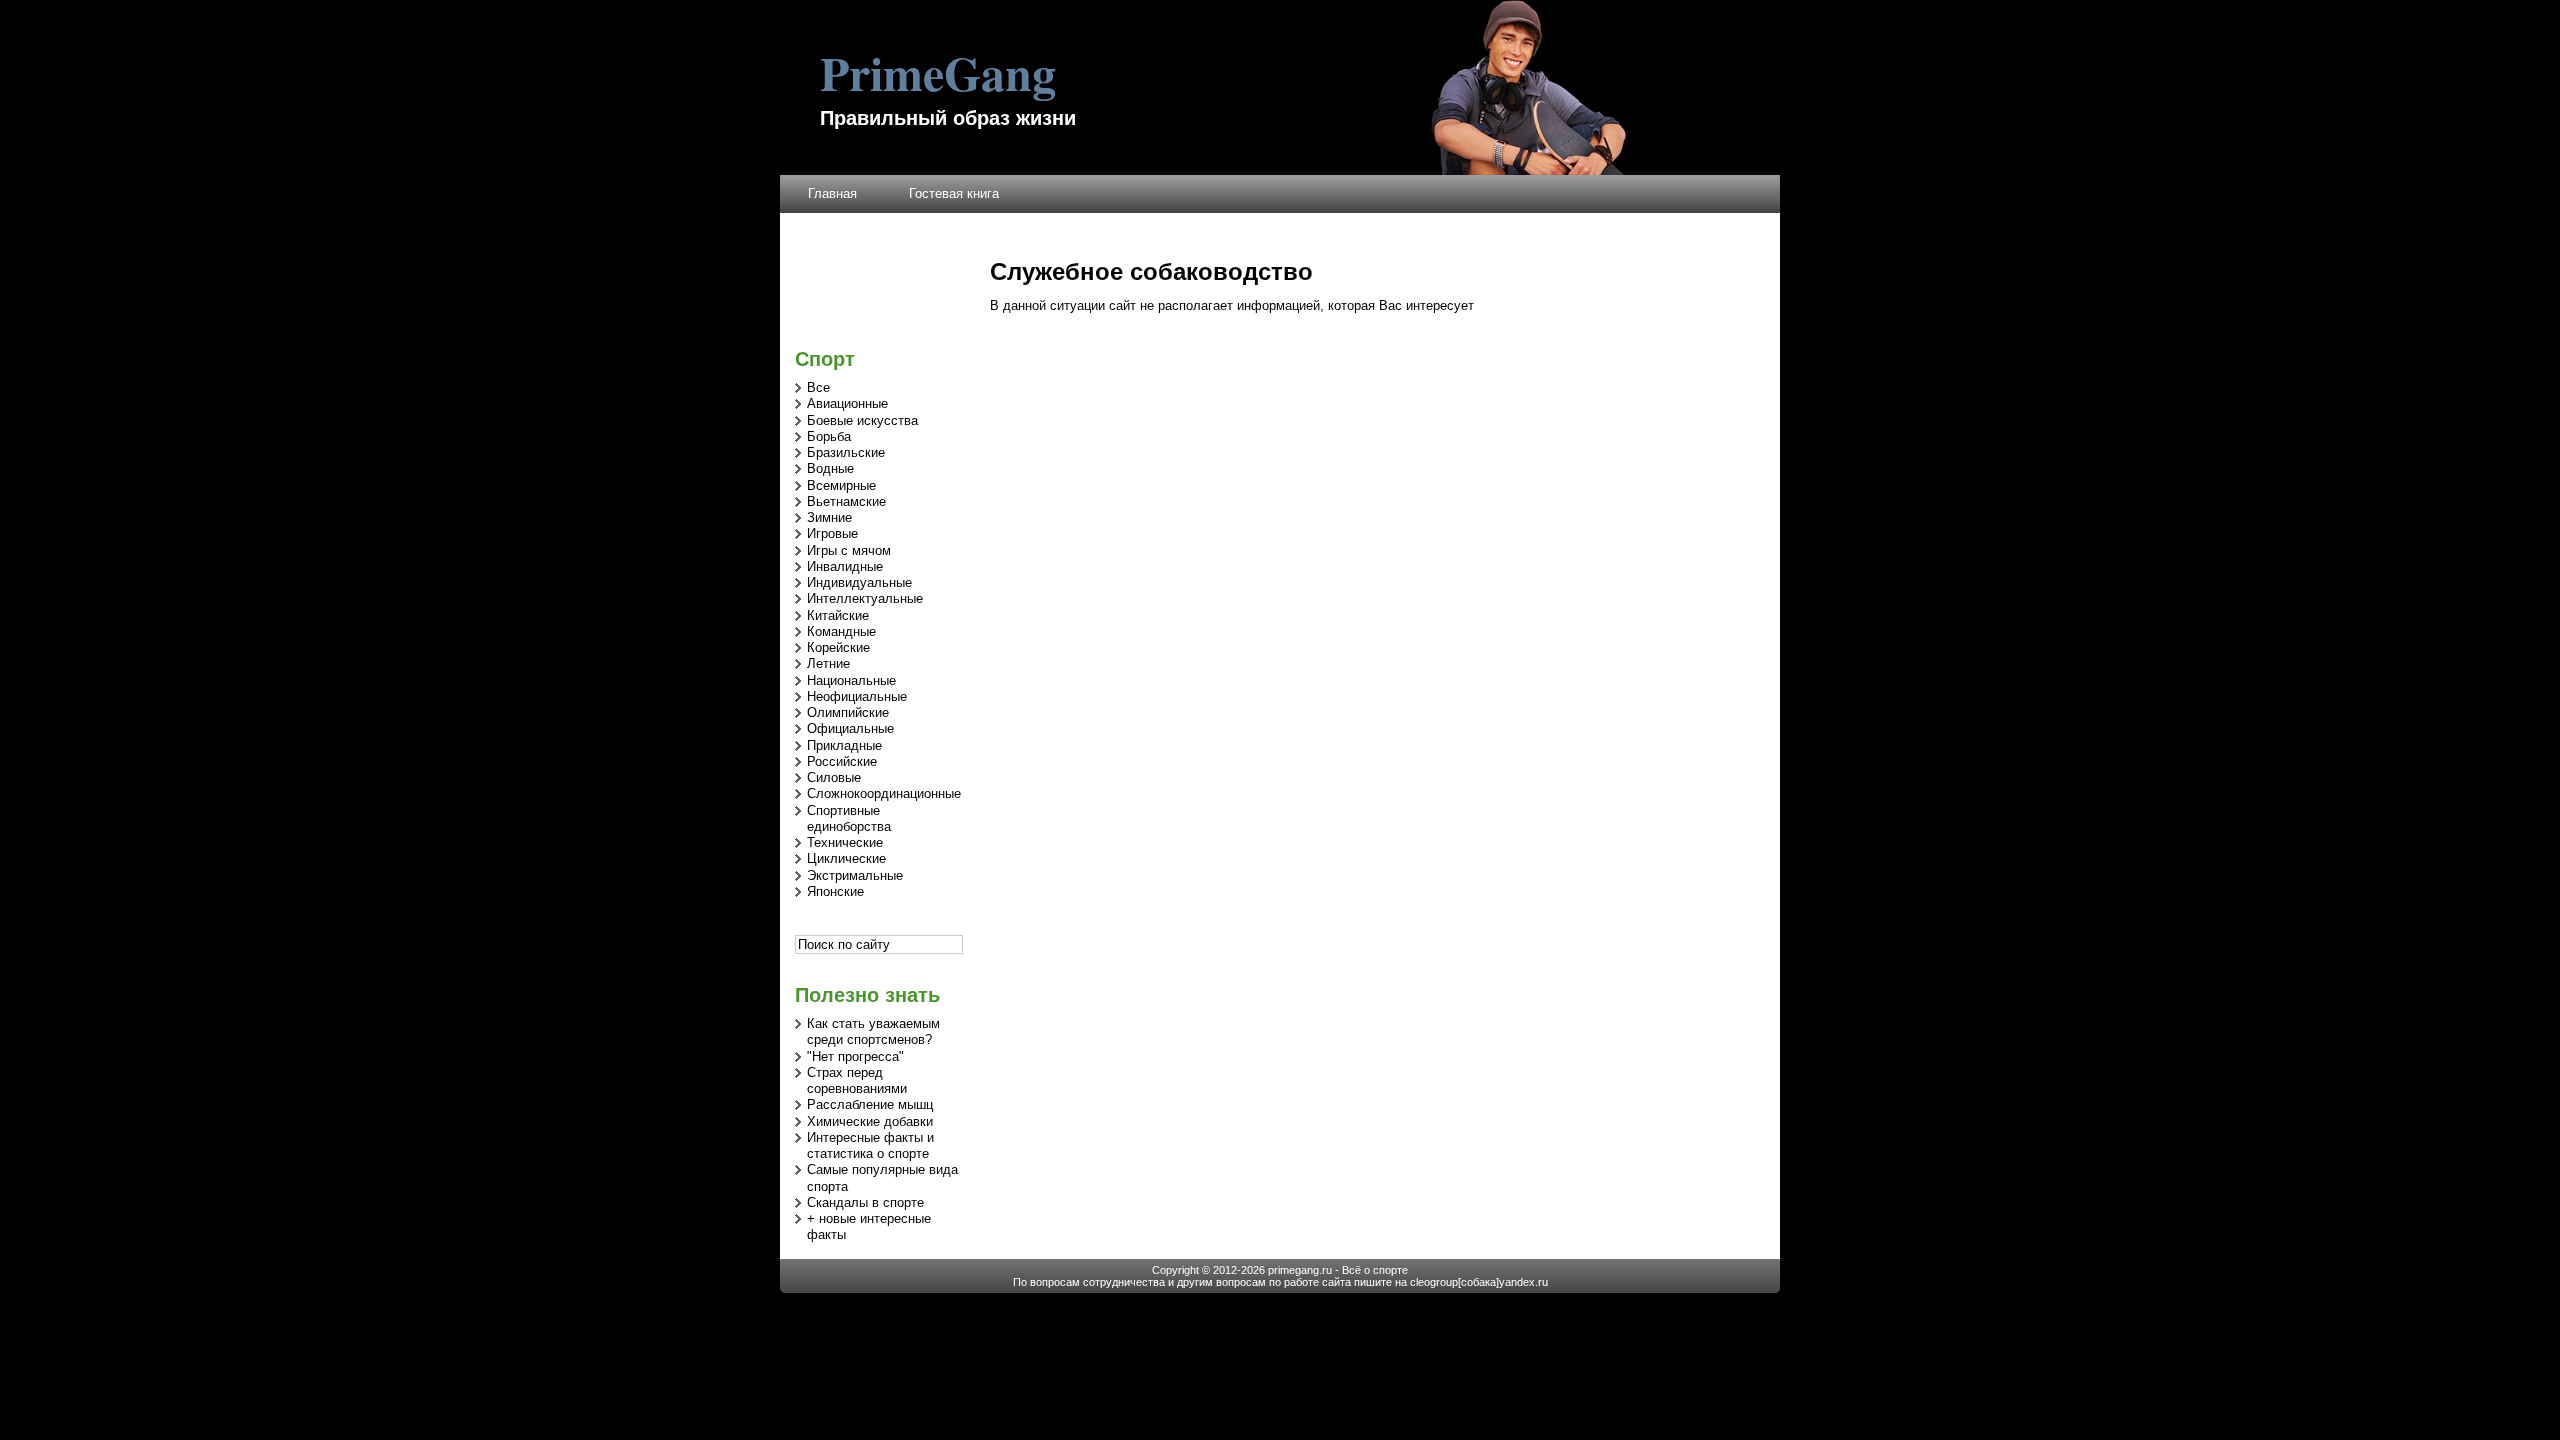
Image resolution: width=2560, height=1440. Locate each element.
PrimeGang (938, 72)
